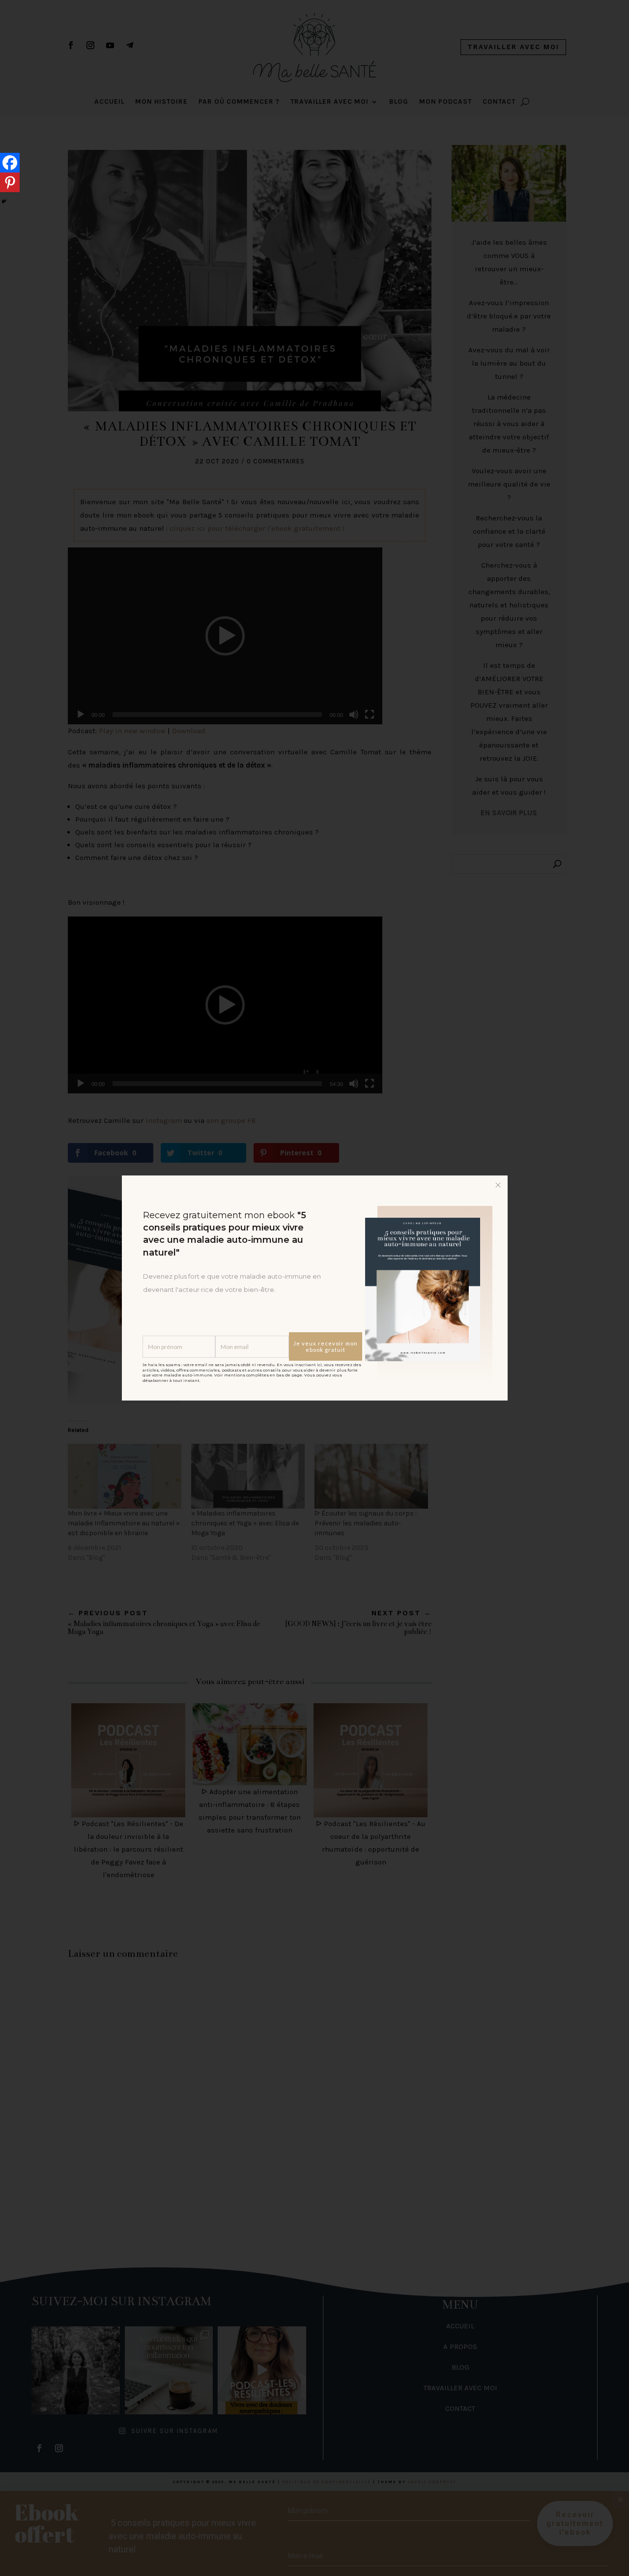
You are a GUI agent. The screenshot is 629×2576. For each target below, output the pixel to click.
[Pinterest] (10, 182)
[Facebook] (10, 163)
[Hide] (4, 201)
